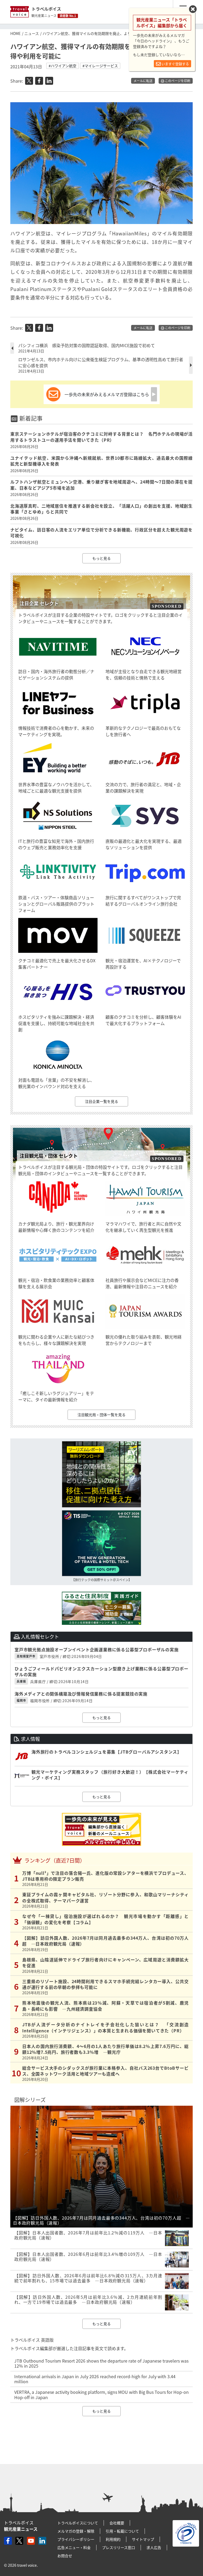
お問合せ (65, 2556)
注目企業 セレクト (39, 603)
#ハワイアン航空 (63, 66)
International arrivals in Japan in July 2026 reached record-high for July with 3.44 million (95, 2379)
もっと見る (101, 558)
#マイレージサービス (100, 66)
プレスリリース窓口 (119, 2547)
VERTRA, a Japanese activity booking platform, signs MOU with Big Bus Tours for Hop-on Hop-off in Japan (101, 2394)
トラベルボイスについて (78, 2523)
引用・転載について (122, 2531)
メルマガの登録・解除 (76, 2531)
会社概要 (117, 2523)
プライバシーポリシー (76, 2539)
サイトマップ (143, 2539)
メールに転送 (143, 81)
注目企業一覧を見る (101, 1101)
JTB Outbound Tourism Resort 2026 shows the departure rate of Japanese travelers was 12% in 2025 (101, 2363)
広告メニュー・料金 (74, 2547)
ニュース (32, 33)
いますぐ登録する (175, 64)
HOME (15, 33)
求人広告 (154, 2547)
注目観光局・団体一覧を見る (101, 1415)
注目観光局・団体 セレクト (49, 1156)
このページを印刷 (177, 81)
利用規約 (113, 2539)
